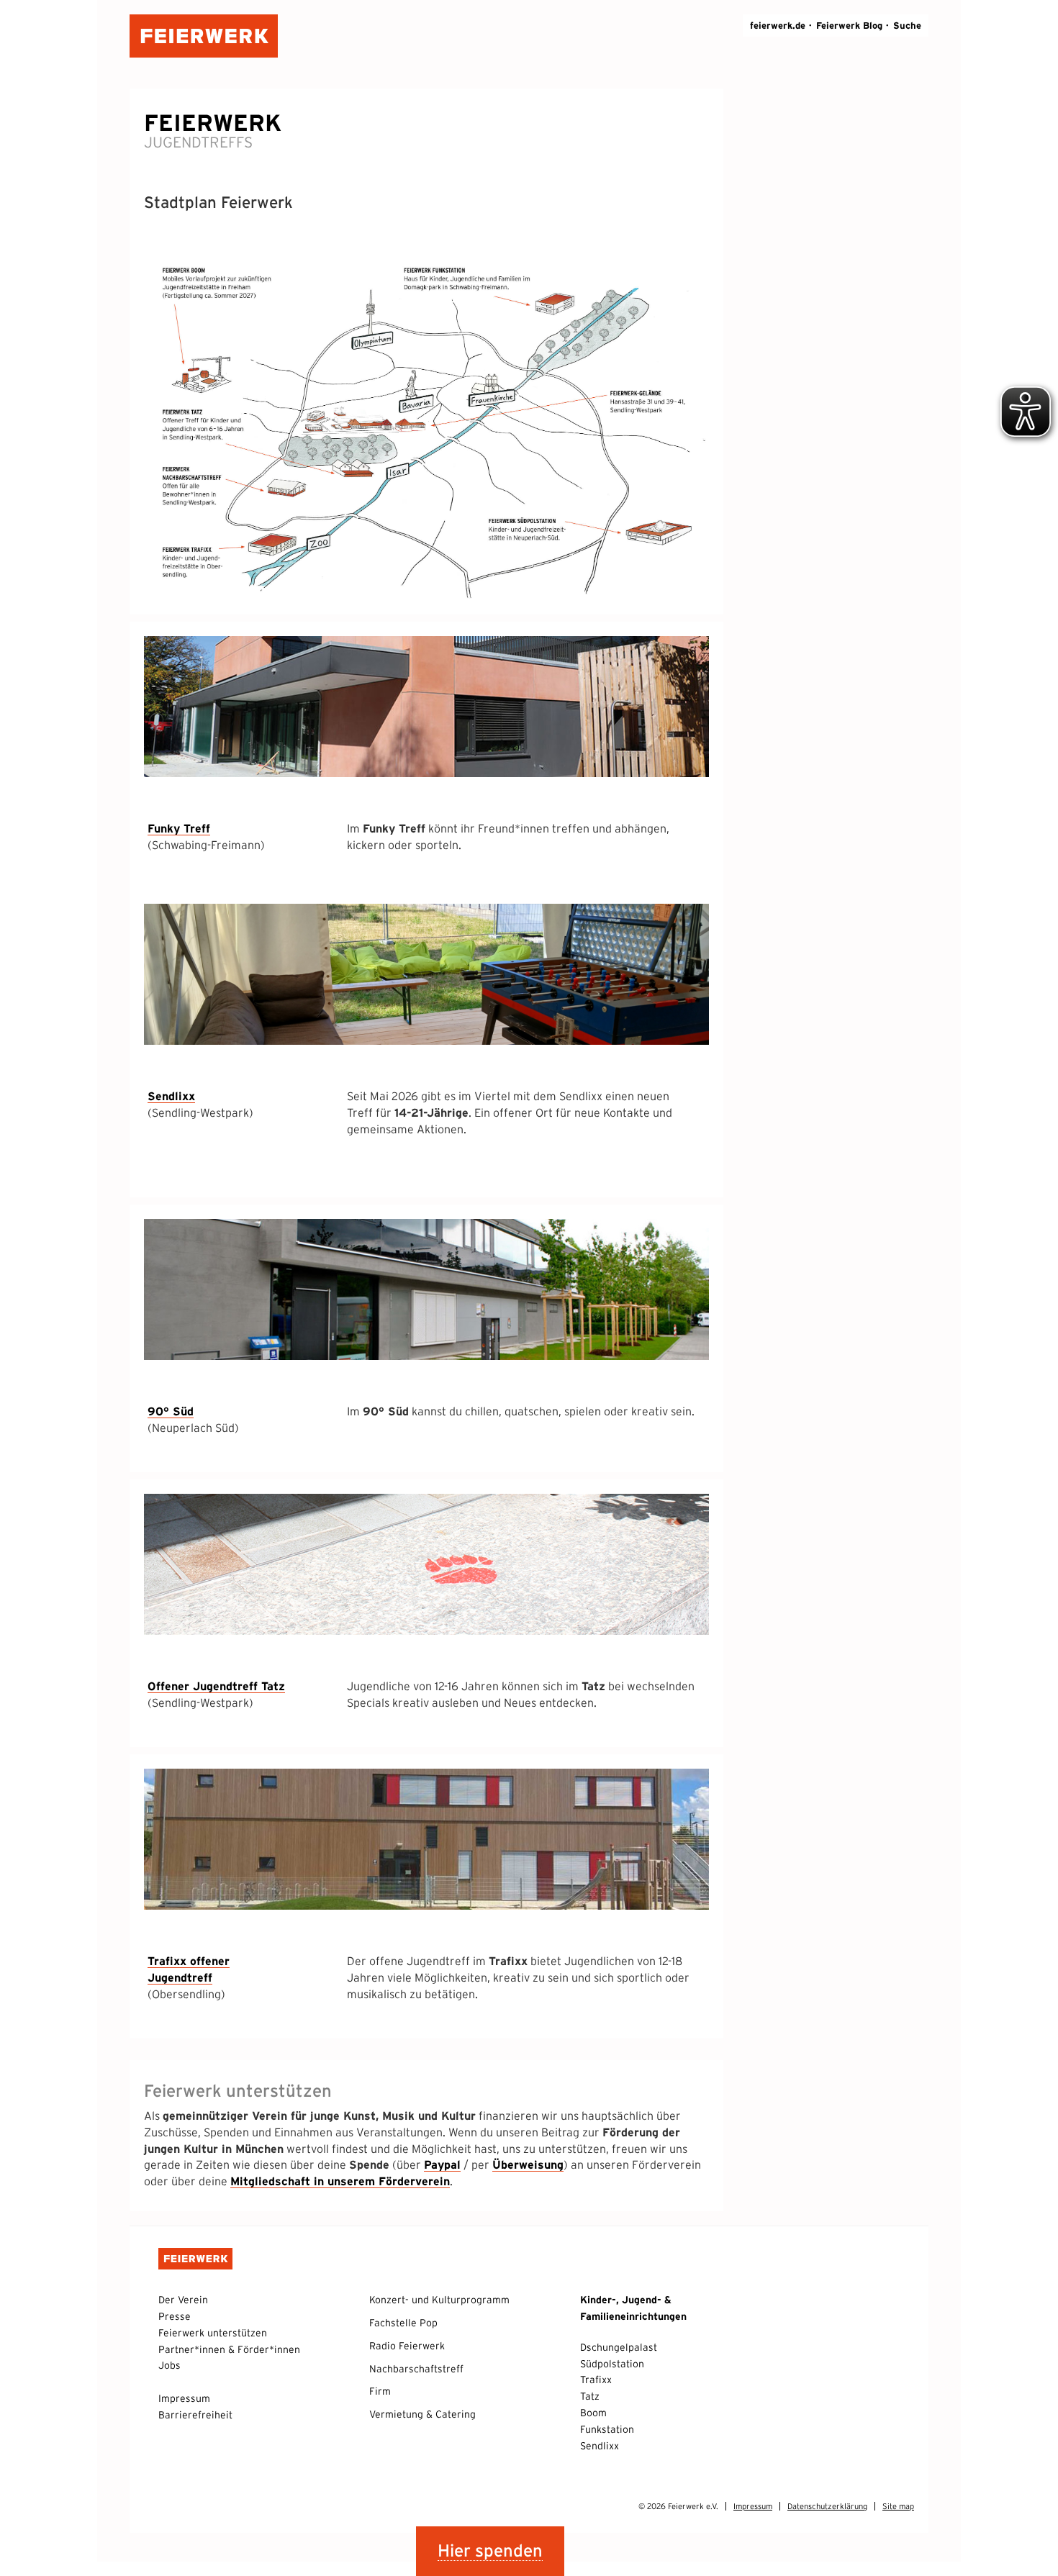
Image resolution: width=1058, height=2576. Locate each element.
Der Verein (183, 2300)
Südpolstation (612, 2364)
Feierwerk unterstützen (213, 2333)
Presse (175, 2316)
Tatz (590, 2396)
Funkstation (607, 2429)
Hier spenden (490, 2550)
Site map (898, 2506)
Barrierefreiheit (195, 2415)
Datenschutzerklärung (827, 2506)
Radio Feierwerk (407, 2346)
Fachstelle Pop (403, 2323)
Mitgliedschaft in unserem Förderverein (340, 2181)
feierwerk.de (778, 26)
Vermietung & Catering (422, 2414)
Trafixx (596, 2380)
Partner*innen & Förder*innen (229, 2349)
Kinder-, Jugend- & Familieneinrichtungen (633, 2308)
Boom (593, 2413)
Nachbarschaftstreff (416, 2369)
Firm (380, 2391)
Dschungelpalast (619, 2347)
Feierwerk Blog (849, 26)
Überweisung (528, 2164)
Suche (907, 26)
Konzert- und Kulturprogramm (439, 2300)
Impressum (184, 2398)
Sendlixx (600, 2446)
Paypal (442, 2164)
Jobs (169, 2365)
